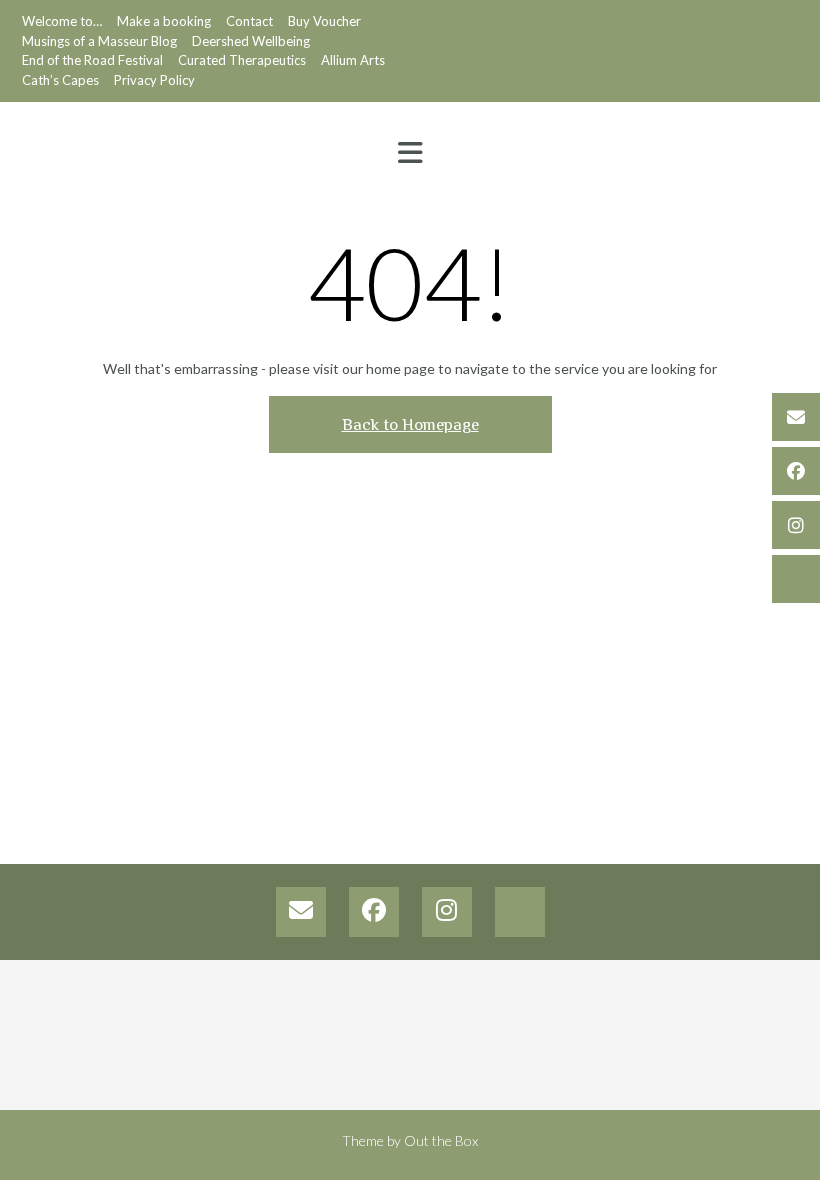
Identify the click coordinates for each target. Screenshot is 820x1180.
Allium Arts (353, 60)
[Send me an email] (796, 417)
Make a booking (164, 21)
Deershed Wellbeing (251, 41)
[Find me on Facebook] (796, 471)
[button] (410, 153)
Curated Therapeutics (242, 60)
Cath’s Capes (60, 80)
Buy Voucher (324, 21)
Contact (249, 21)
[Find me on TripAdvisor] (796, 579)
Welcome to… (62, 21)
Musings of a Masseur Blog (99, 41)
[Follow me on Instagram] (796, 525)
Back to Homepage (410, 424)
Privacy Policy (154, 80)
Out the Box (441, 1140)
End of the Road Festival (92, 60)
